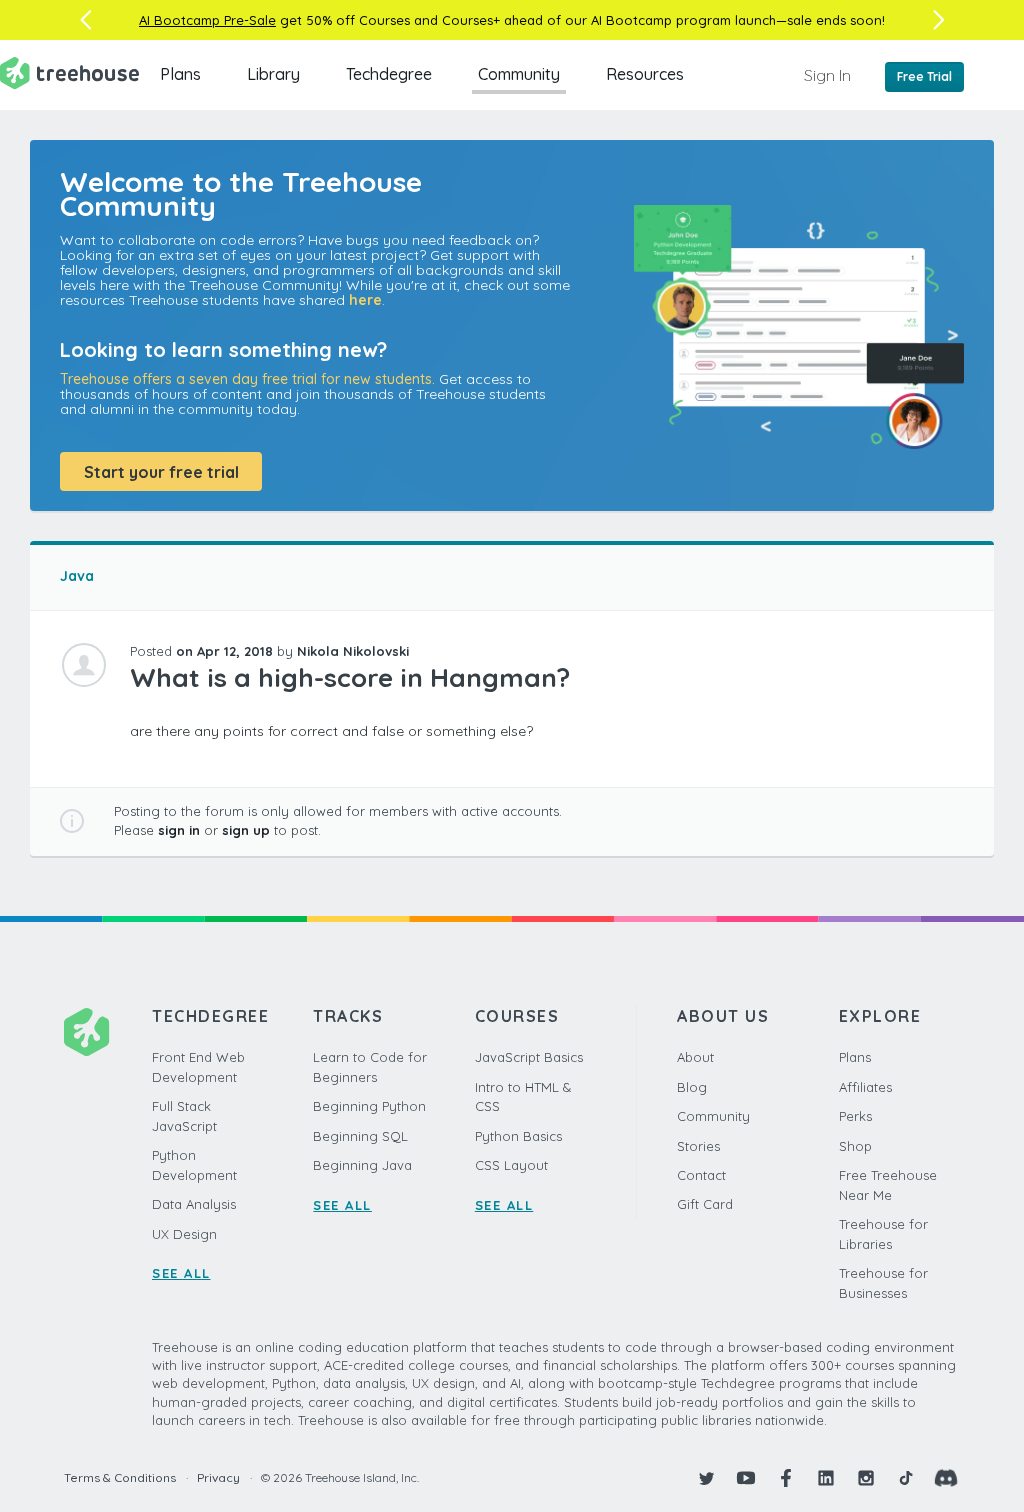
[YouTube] (746, 1478)
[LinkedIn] (826, 1478)
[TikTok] (906, 1478)
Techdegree (389, 74)
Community (519, 74)
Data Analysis (194, 1204)
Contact (701, 1175)
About (695, 1057)
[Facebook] (786, 1478)
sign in (179, 830)
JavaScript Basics (529, 1057)
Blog (692, 1087)
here (365, 300)
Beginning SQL (360, 1136)
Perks (855, 1116)
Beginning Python (369, 1106)
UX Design (184, 1234)
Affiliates (865, 1087)
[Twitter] (706, 1478)
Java (77, 576)
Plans (180, 74)
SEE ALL (181, 1273)
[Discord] (946, 1478)
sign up (246, 830)
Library (273, 74)
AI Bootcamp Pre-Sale (207, 20)
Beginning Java (362, 1165)
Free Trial (924, 76)
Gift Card (705, 1204)
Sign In (827, 75)
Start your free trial (161, 472)
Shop (855, 1146)
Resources (645, 74)
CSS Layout (511, 1165)
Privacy (218, 1477)
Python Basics (518, 1136)
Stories (698, 1146)
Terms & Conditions (120, 1477)
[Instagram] (866, 1478)
